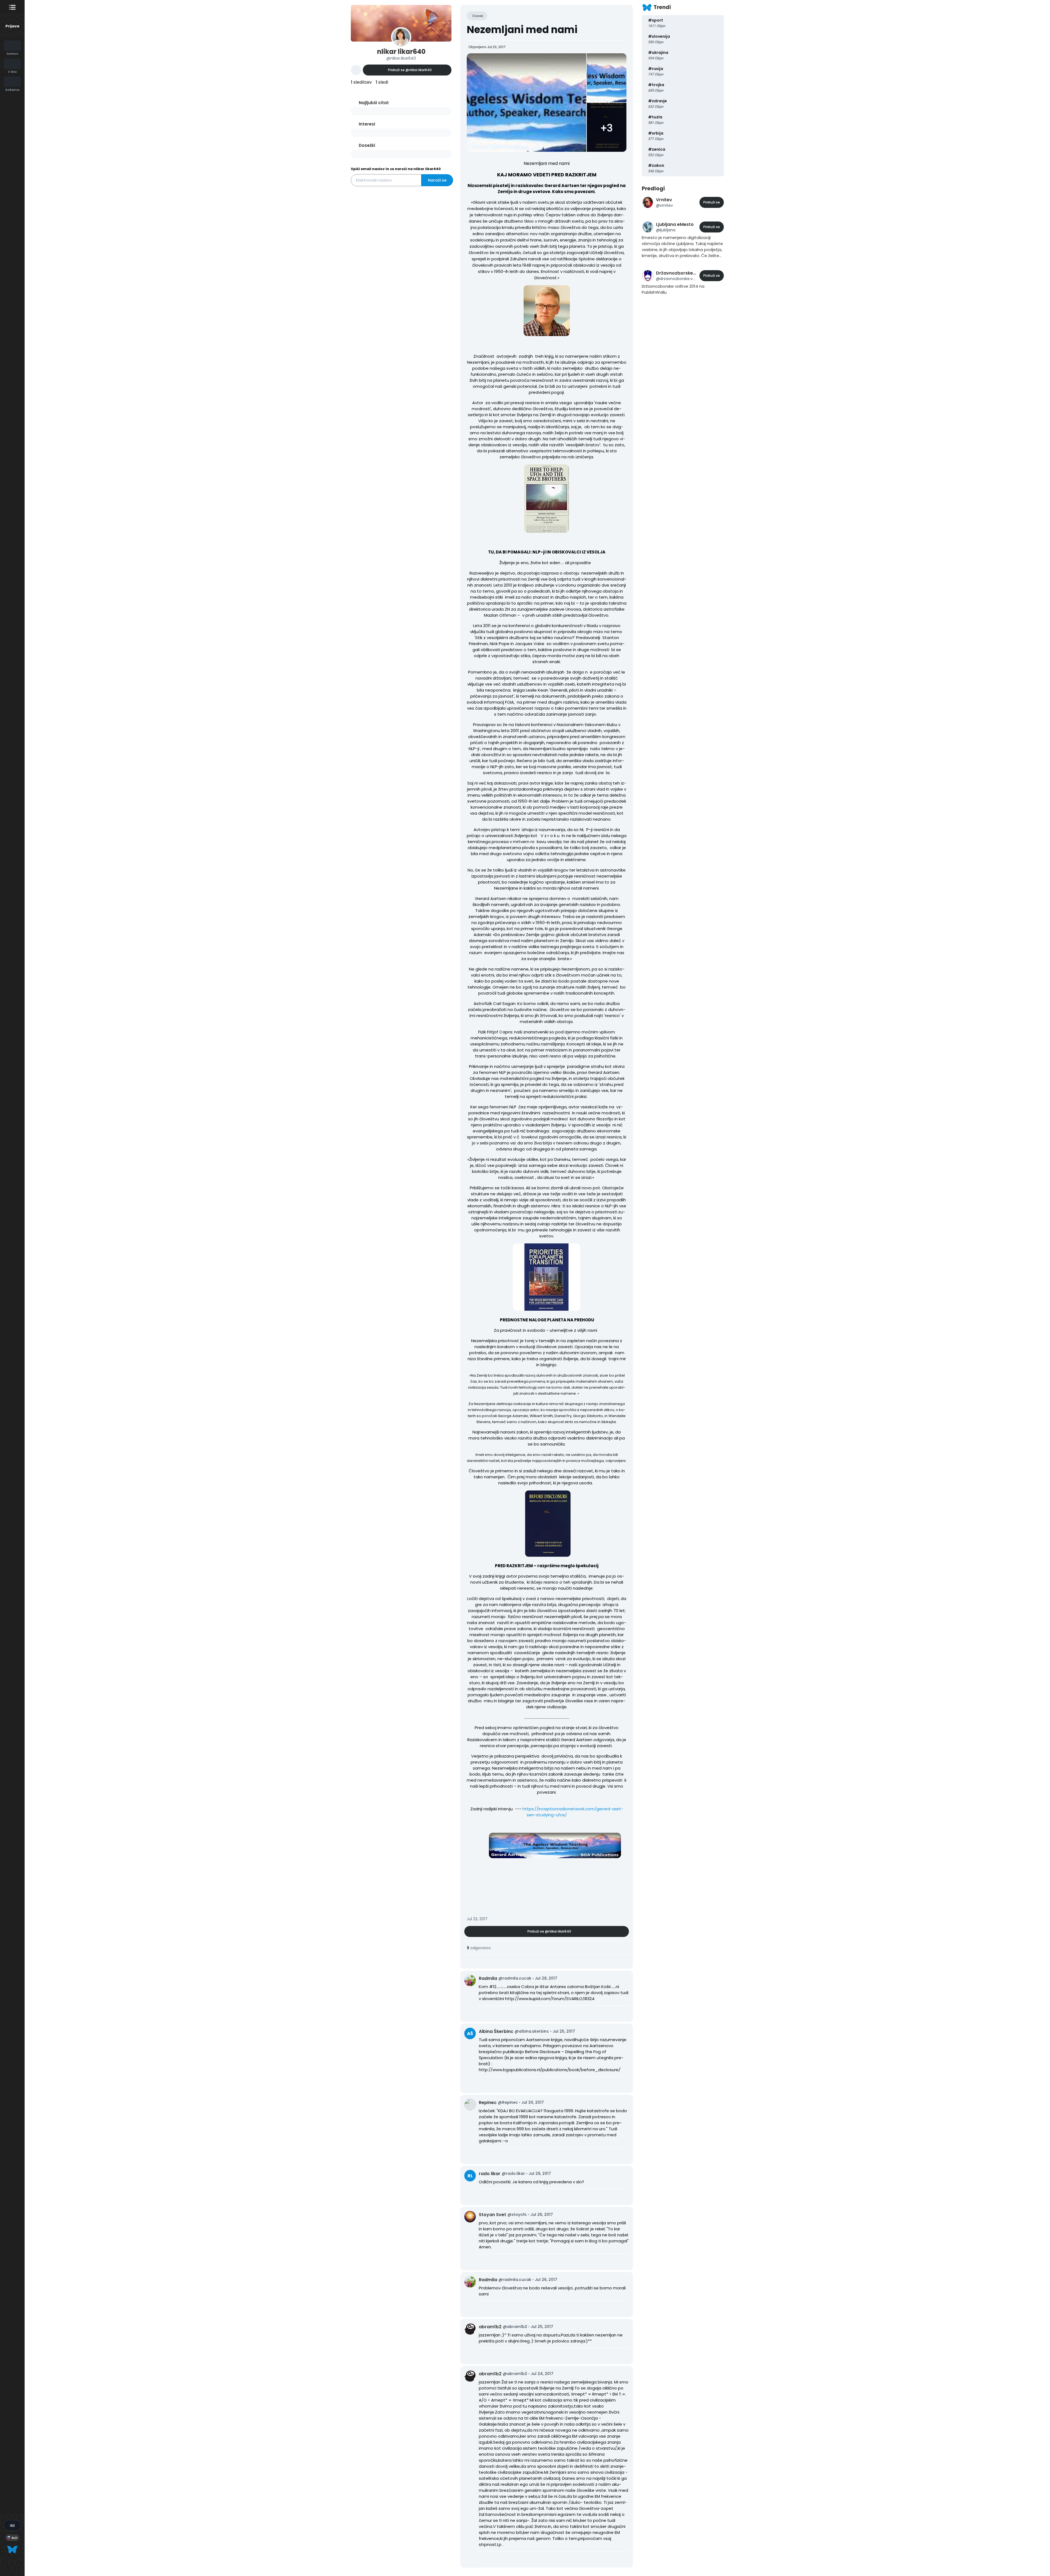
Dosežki (367, 145)
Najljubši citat (374, 103)
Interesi (367, 124)
